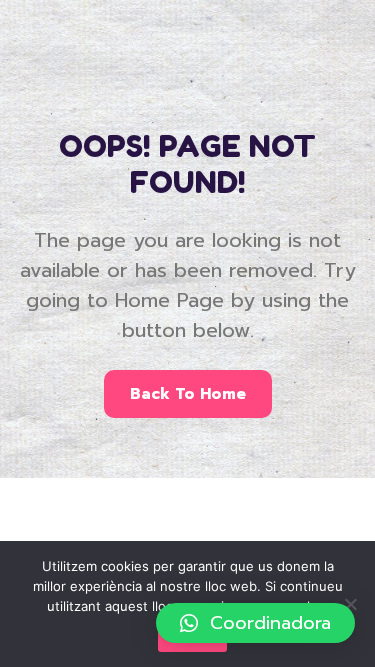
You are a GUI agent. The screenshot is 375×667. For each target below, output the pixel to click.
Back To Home (188, 394)
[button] (255, 623)
